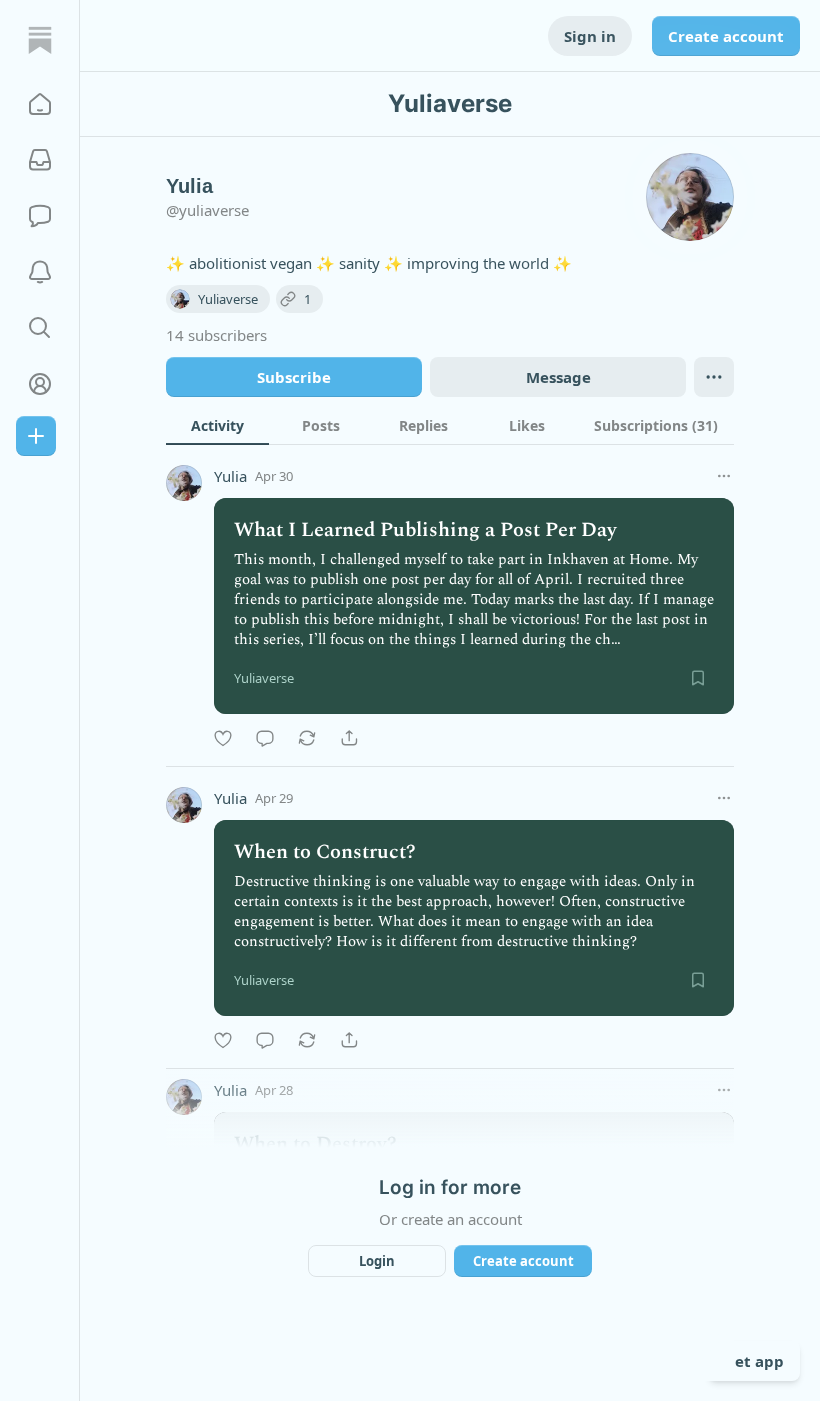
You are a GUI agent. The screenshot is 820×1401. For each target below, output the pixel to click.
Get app (754, 1361)
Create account (726, 36)
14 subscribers (216, 335)
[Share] (349, 738)
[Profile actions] (714, 377)
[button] (40, 104)
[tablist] (450, 425)
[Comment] (265, 738)
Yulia (230, 476)
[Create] (36, 436)
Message (558, 377)
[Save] (698, 678)
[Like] (223, 738)
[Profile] (40, 384)
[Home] (40, 40)
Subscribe (294, 377)
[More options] (724, 476)
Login (377, 1261)
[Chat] (40, 216)
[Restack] (307, 738)
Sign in (590, 36)
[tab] (217, 425)
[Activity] (40, 272)
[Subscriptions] (40, 160)
